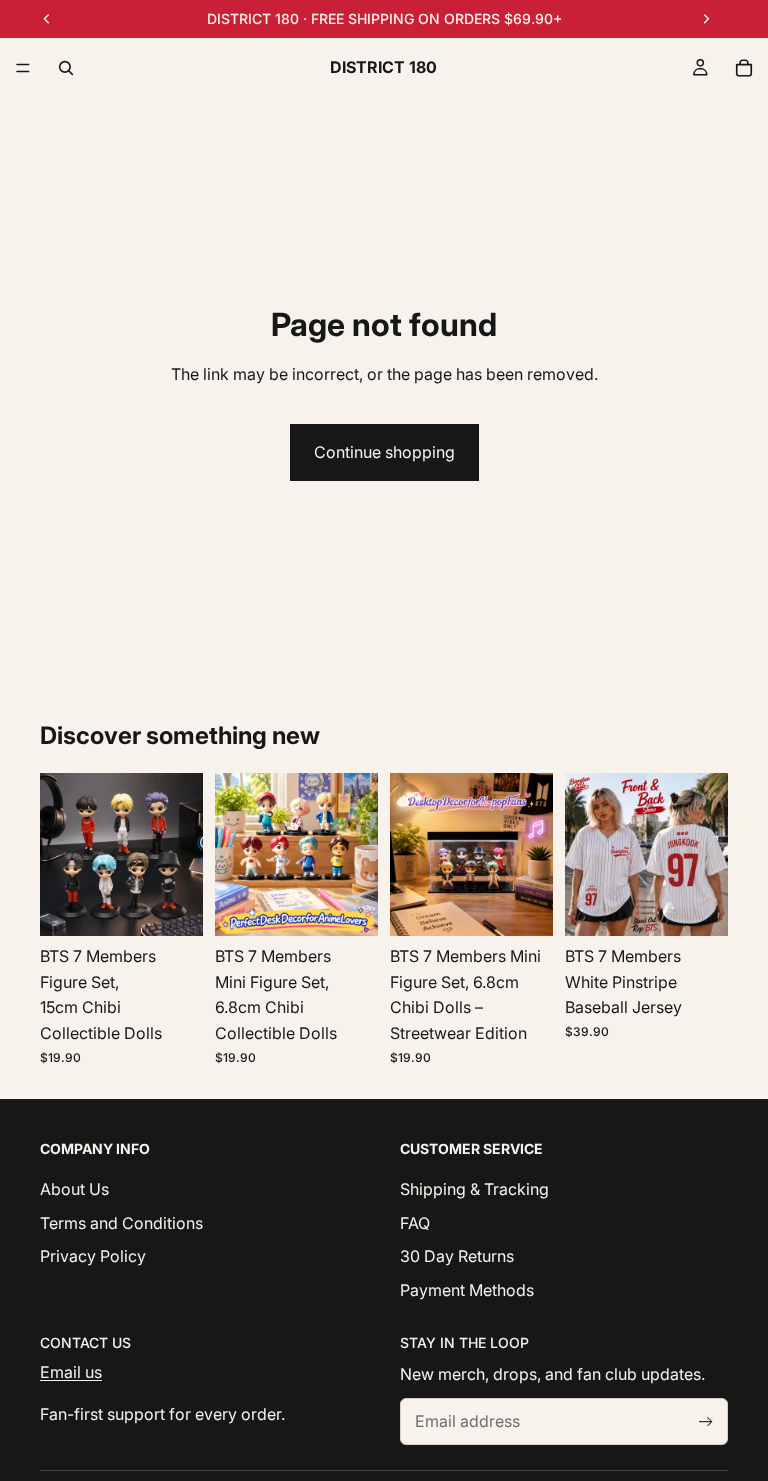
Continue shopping (384, 452)
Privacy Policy (93, 1256)
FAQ (415, 1222)
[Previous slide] (62, 855)
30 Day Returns (457, 1256)
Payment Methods (467, 1289)
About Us (74, 1189)
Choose (714, 905)
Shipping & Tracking (474, 1189)
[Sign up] (706, 1421)
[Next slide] (181, 855)
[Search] (66, 68)
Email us (71, 1372)
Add (189, 905)
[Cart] (744, 68)
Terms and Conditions (121, 1222)
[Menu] (23, 68)
